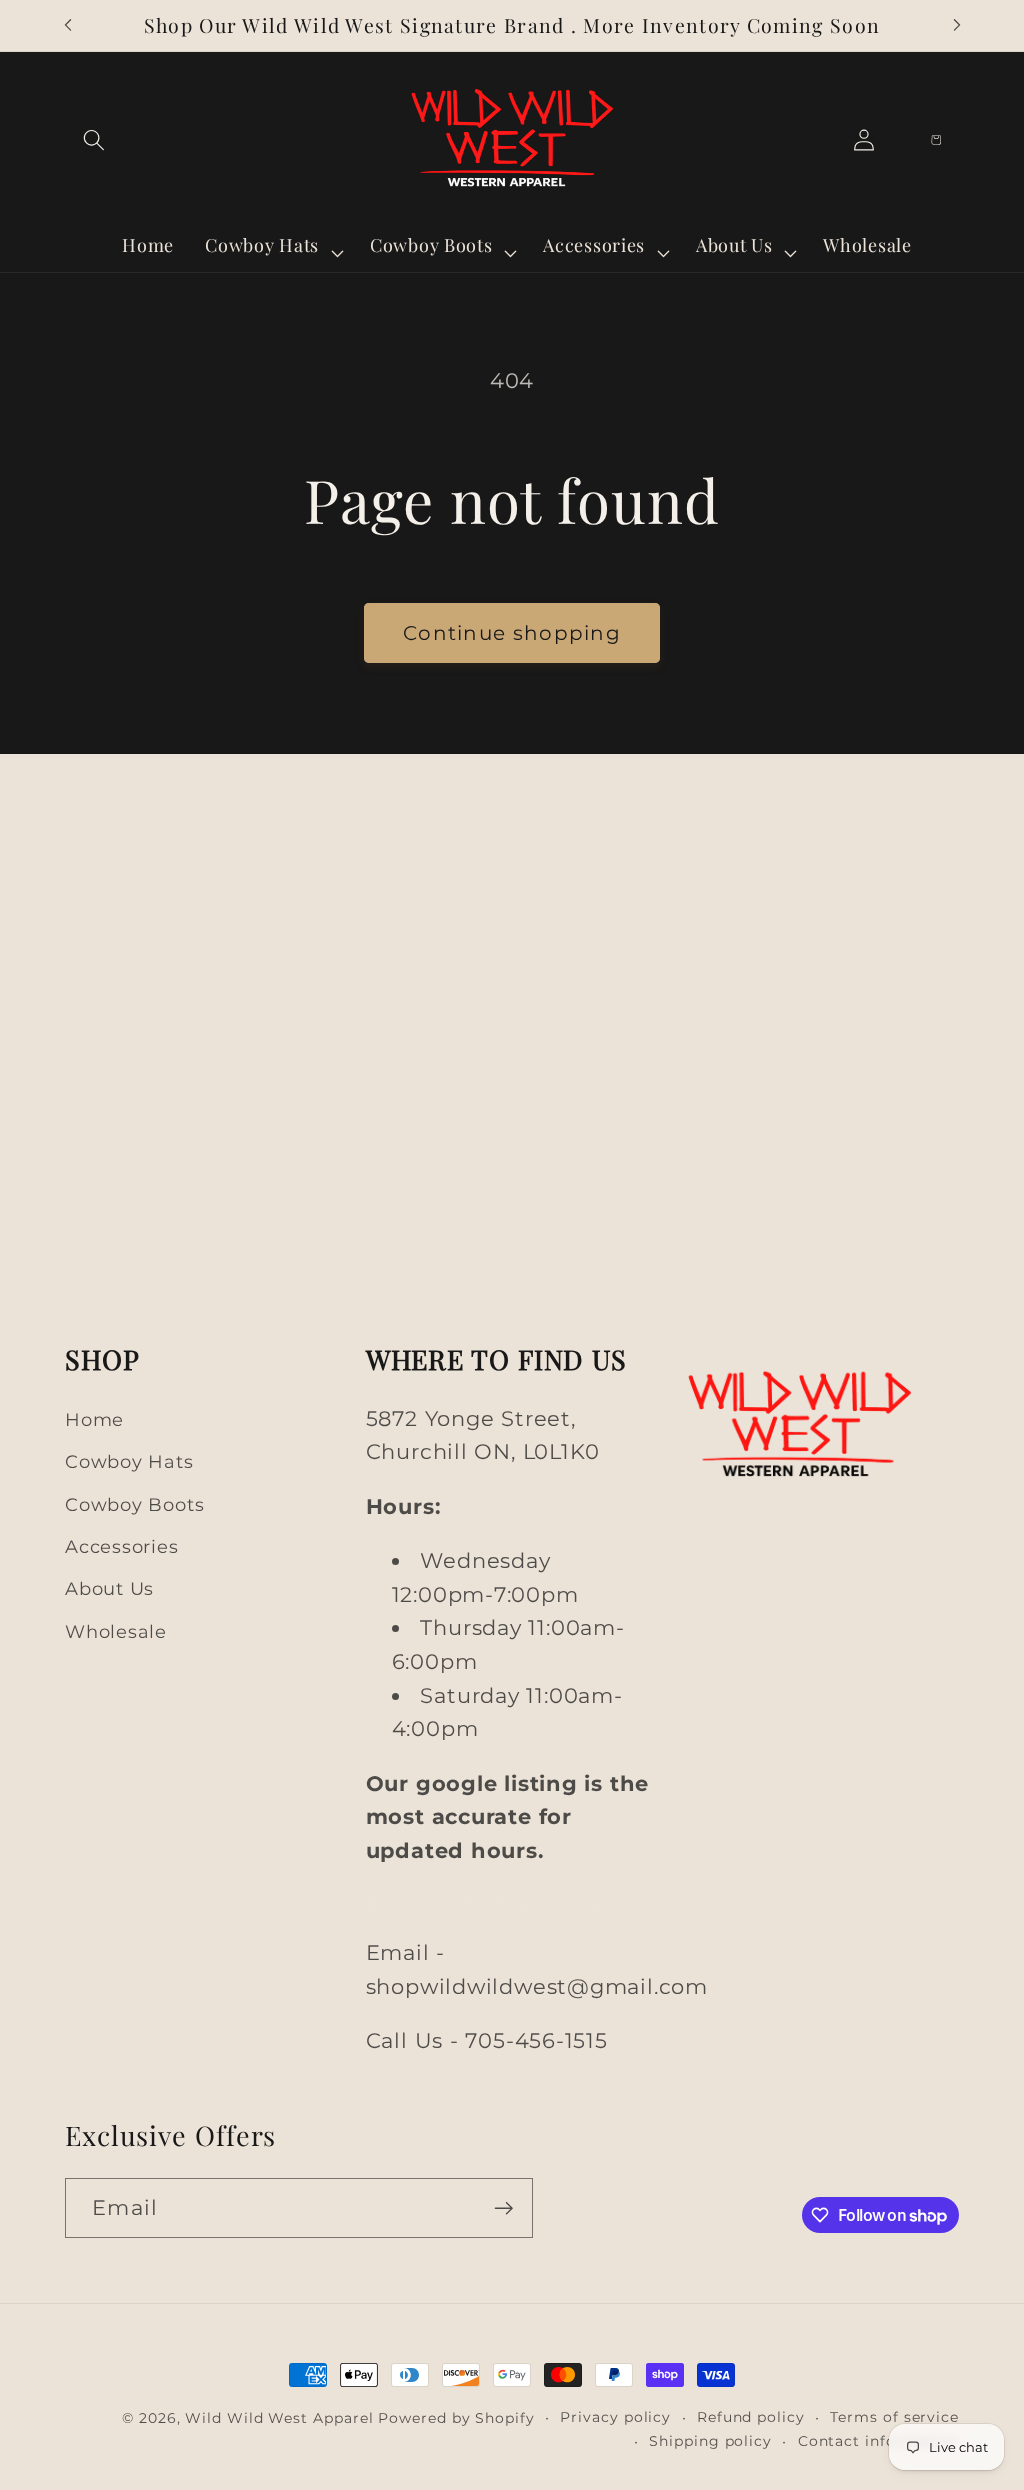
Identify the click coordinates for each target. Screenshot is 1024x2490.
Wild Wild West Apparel (279, 2418)
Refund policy (751, 2417)
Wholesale (116, 1631)
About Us (109, 1588)
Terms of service (894, 2417)
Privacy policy (615, 2417)
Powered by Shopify (456, 2418)
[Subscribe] (503, 2208)
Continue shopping (512, 633)
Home (94, 1419)
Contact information (878, 2441)
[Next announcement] (957, 25)
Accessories (122, 1546)
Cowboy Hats (129, 1461)
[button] (93, 139)
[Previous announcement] (68, 25)
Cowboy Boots (134, 1504)
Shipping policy (710, 2441)
